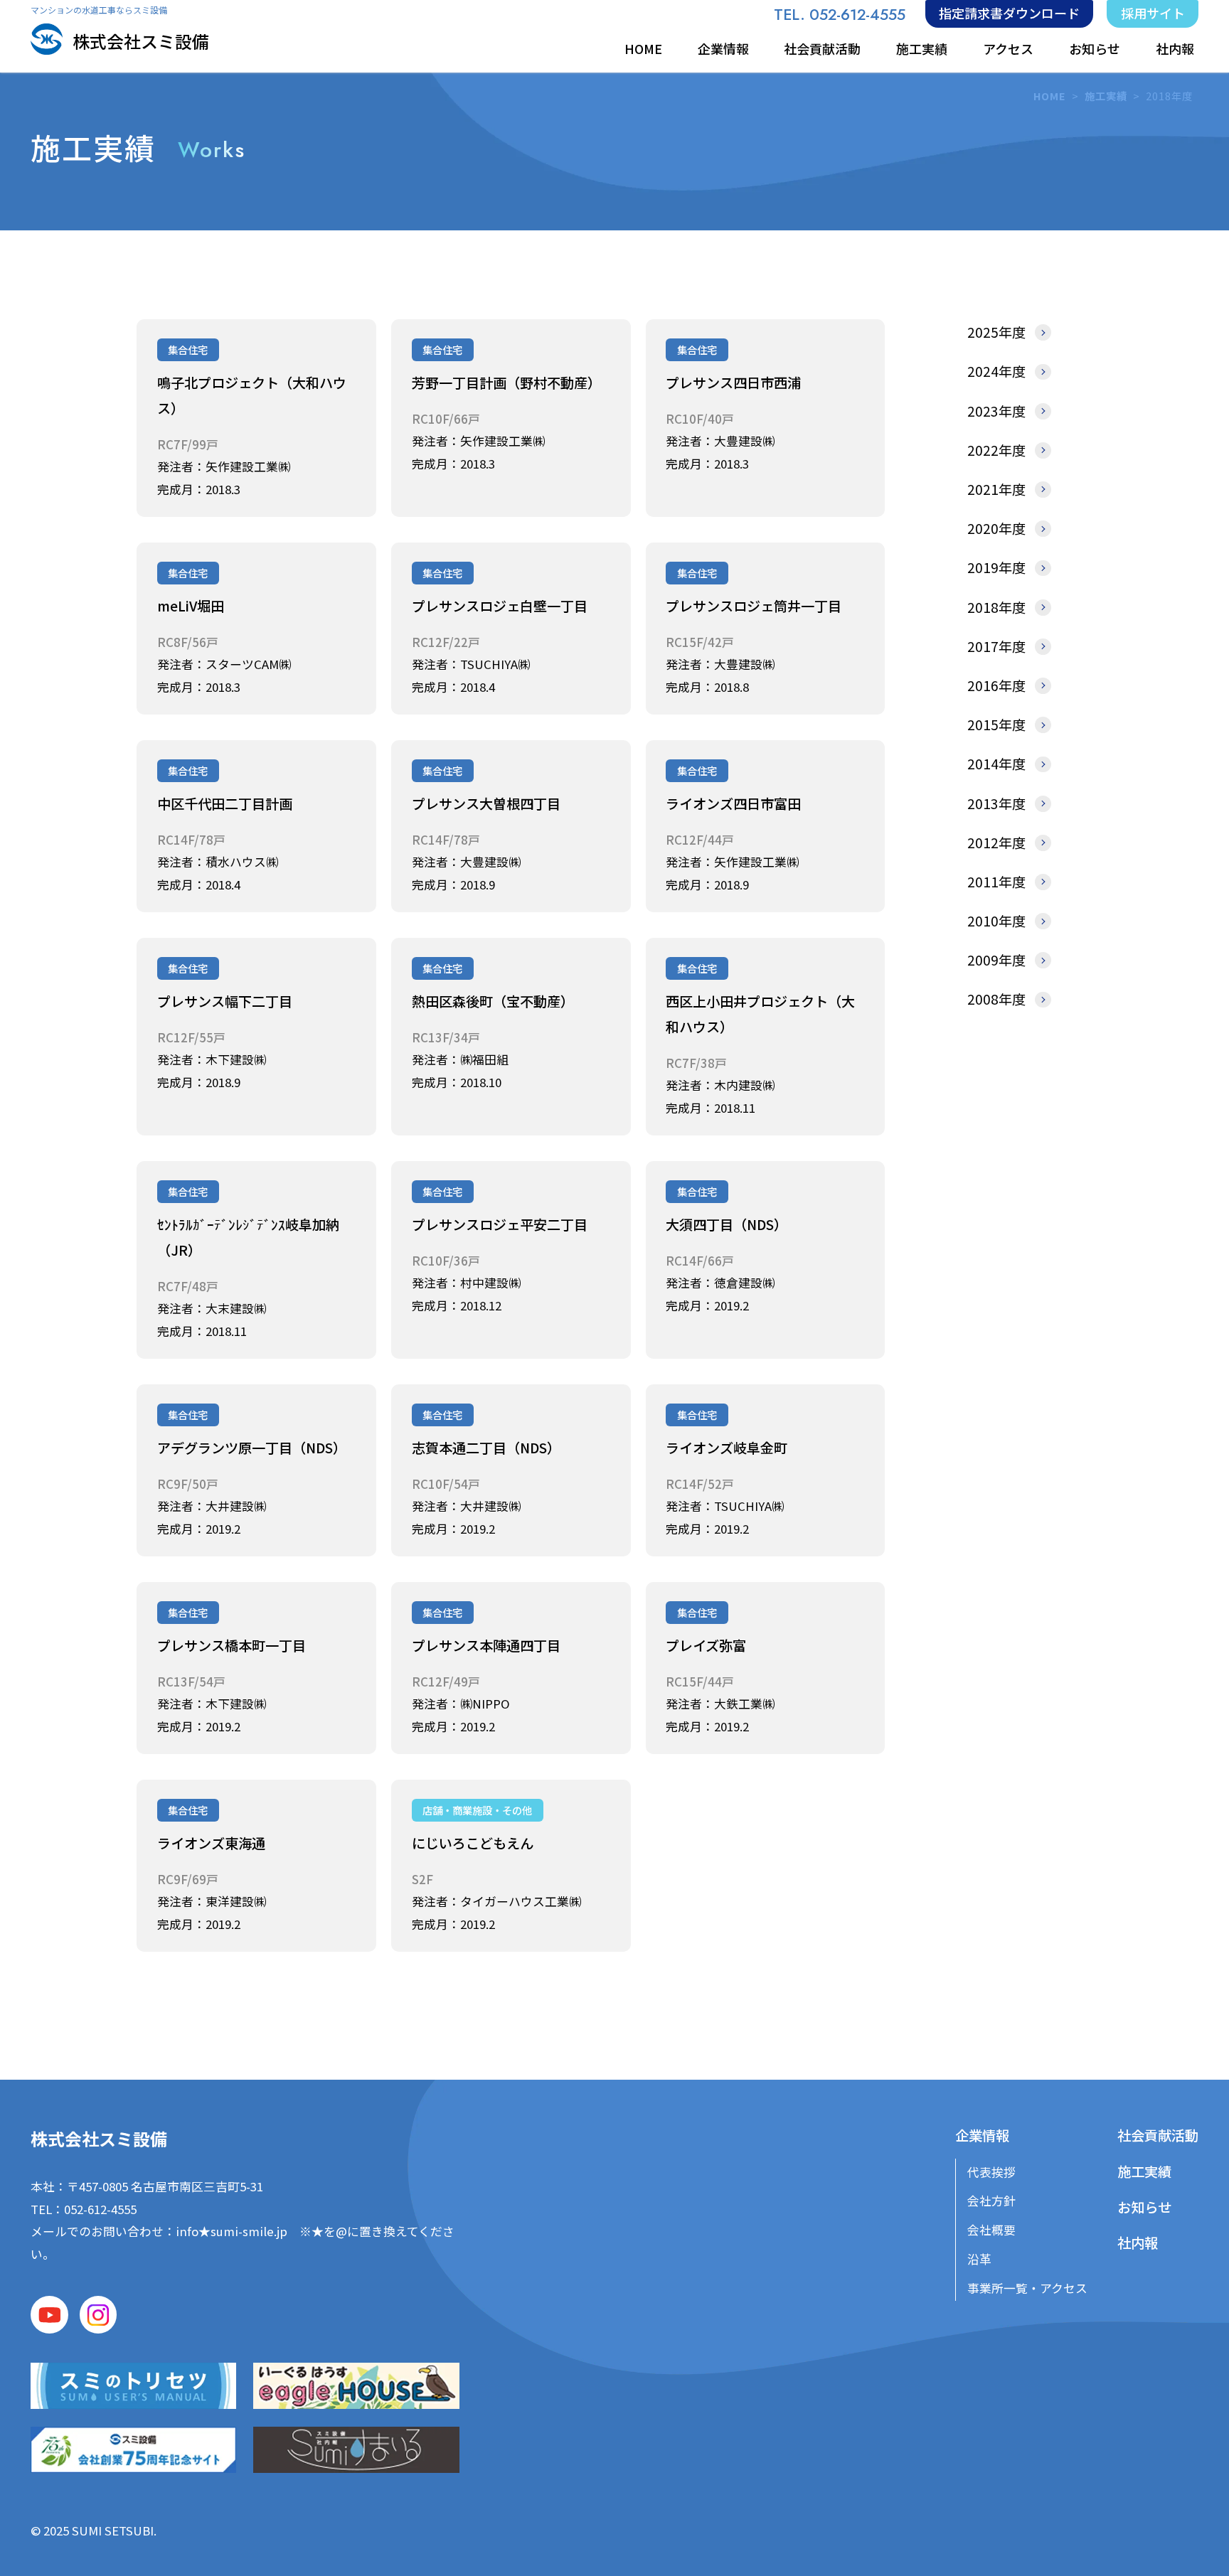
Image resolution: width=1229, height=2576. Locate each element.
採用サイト (1153, 13)
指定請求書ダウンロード (1009, 13)
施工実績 (922, 48)
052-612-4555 (100, 2209)
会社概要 (991, 2230)
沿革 (979, 2259)
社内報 (1175, 48)
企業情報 (723, 48)
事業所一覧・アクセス (1027, 2288)
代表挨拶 (991, 2172)
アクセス (1008, 48)
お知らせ (1095, 48)
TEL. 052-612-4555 (840, 15)
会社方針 (991, 2201)
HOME (643, 48)
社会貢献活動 (822, 48)
